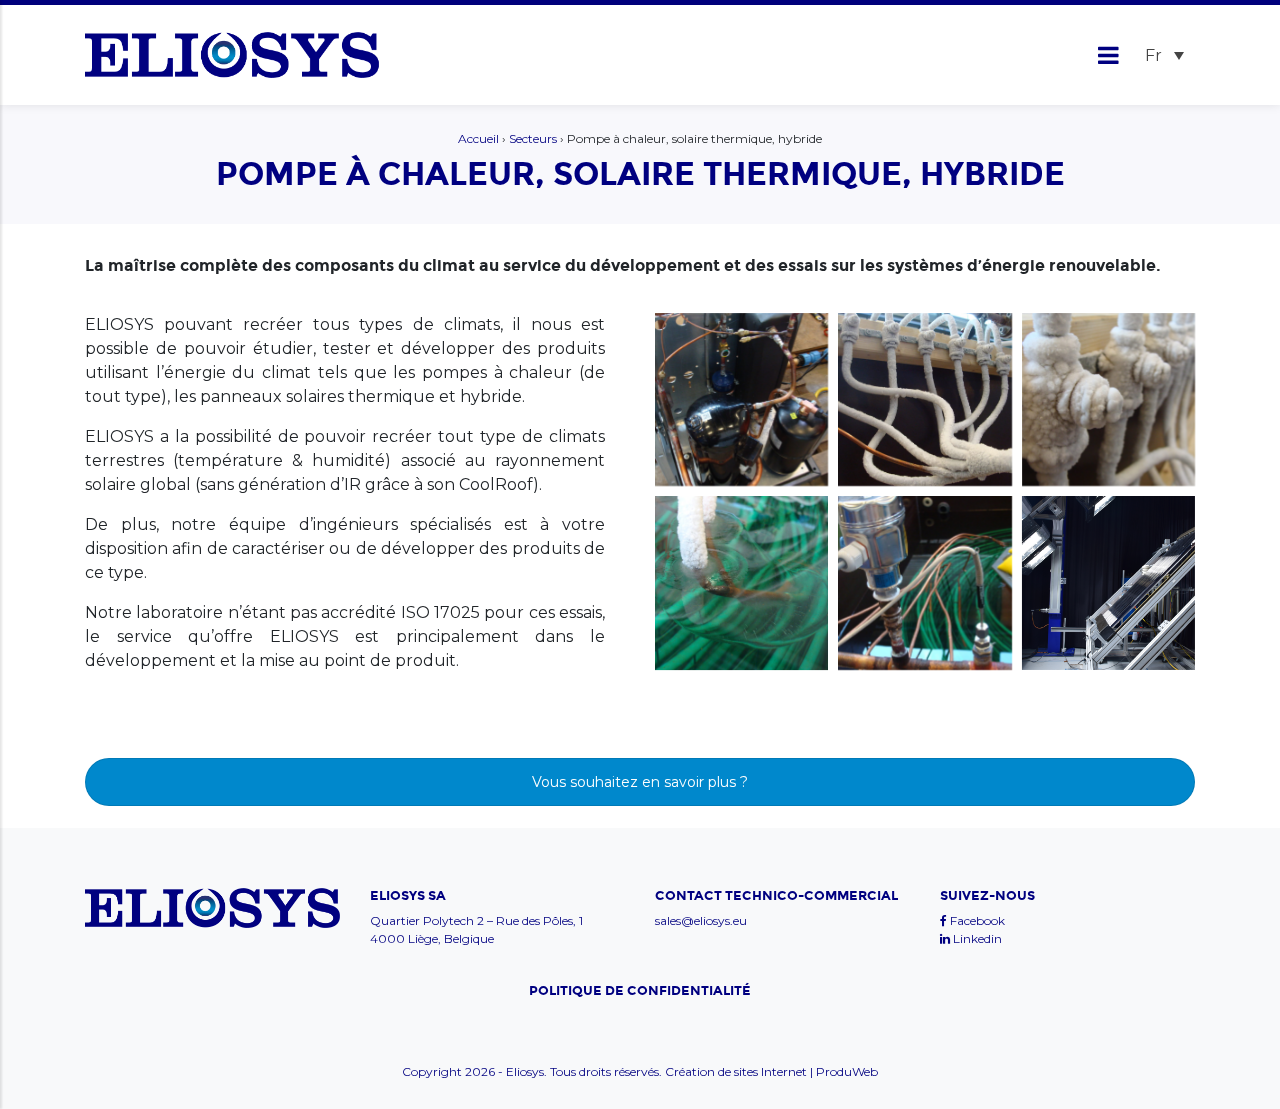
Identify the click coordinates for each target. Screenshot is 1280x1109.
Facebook (976, 920)
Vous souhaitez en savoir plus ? (640, 782)
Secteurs (533, 138)
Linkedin (976, 938)
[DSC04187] (924, 582)
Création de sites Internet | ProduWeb (771, 1072)
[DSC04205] (924, 399)
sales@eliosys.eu (701, 920)
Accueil (478, 138)
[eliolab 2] (1108, 582)
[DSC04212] (741, 582)
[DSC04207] (1108, 399)
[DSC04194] (741, 399)
